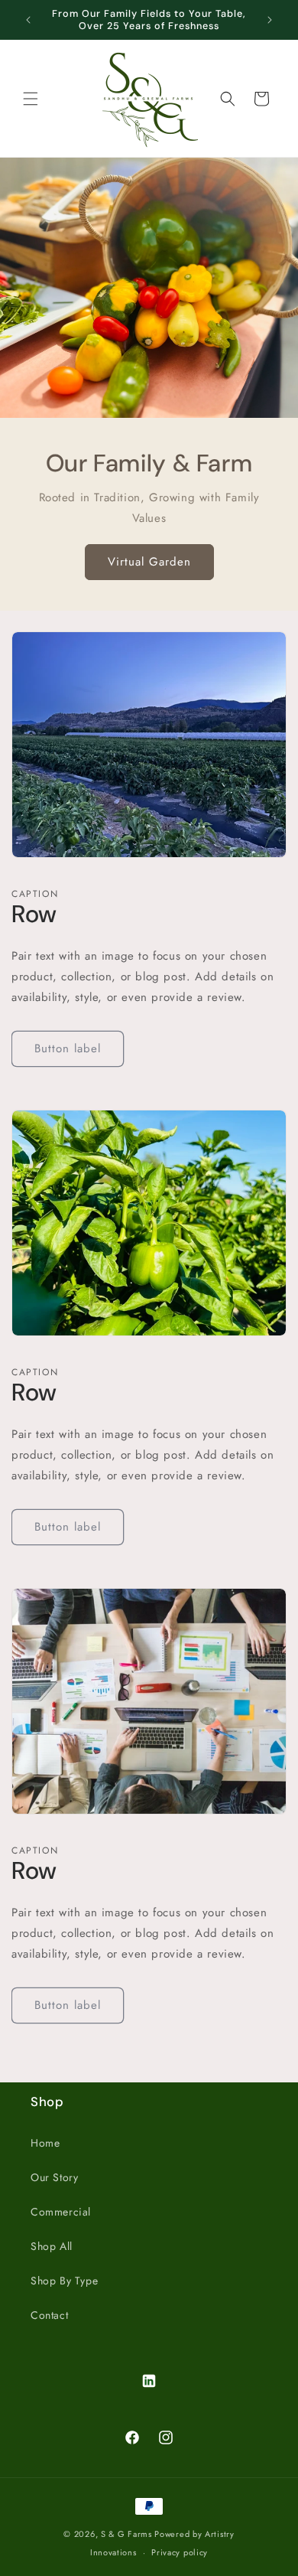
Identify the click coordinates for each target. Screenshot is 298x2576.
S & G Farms (126, 2534)
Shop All (52, 2246)
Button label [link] (68, 1048)
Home (45, 2143)
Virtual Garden (149, 562)
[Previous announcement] (28, 20)
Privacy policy (180, 2552)
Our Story (54, 2177)
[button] (31, 99)
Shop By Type (64, 2281)
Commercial (61, 2212)
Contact (49, 2315)
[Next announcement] (270, 20)
